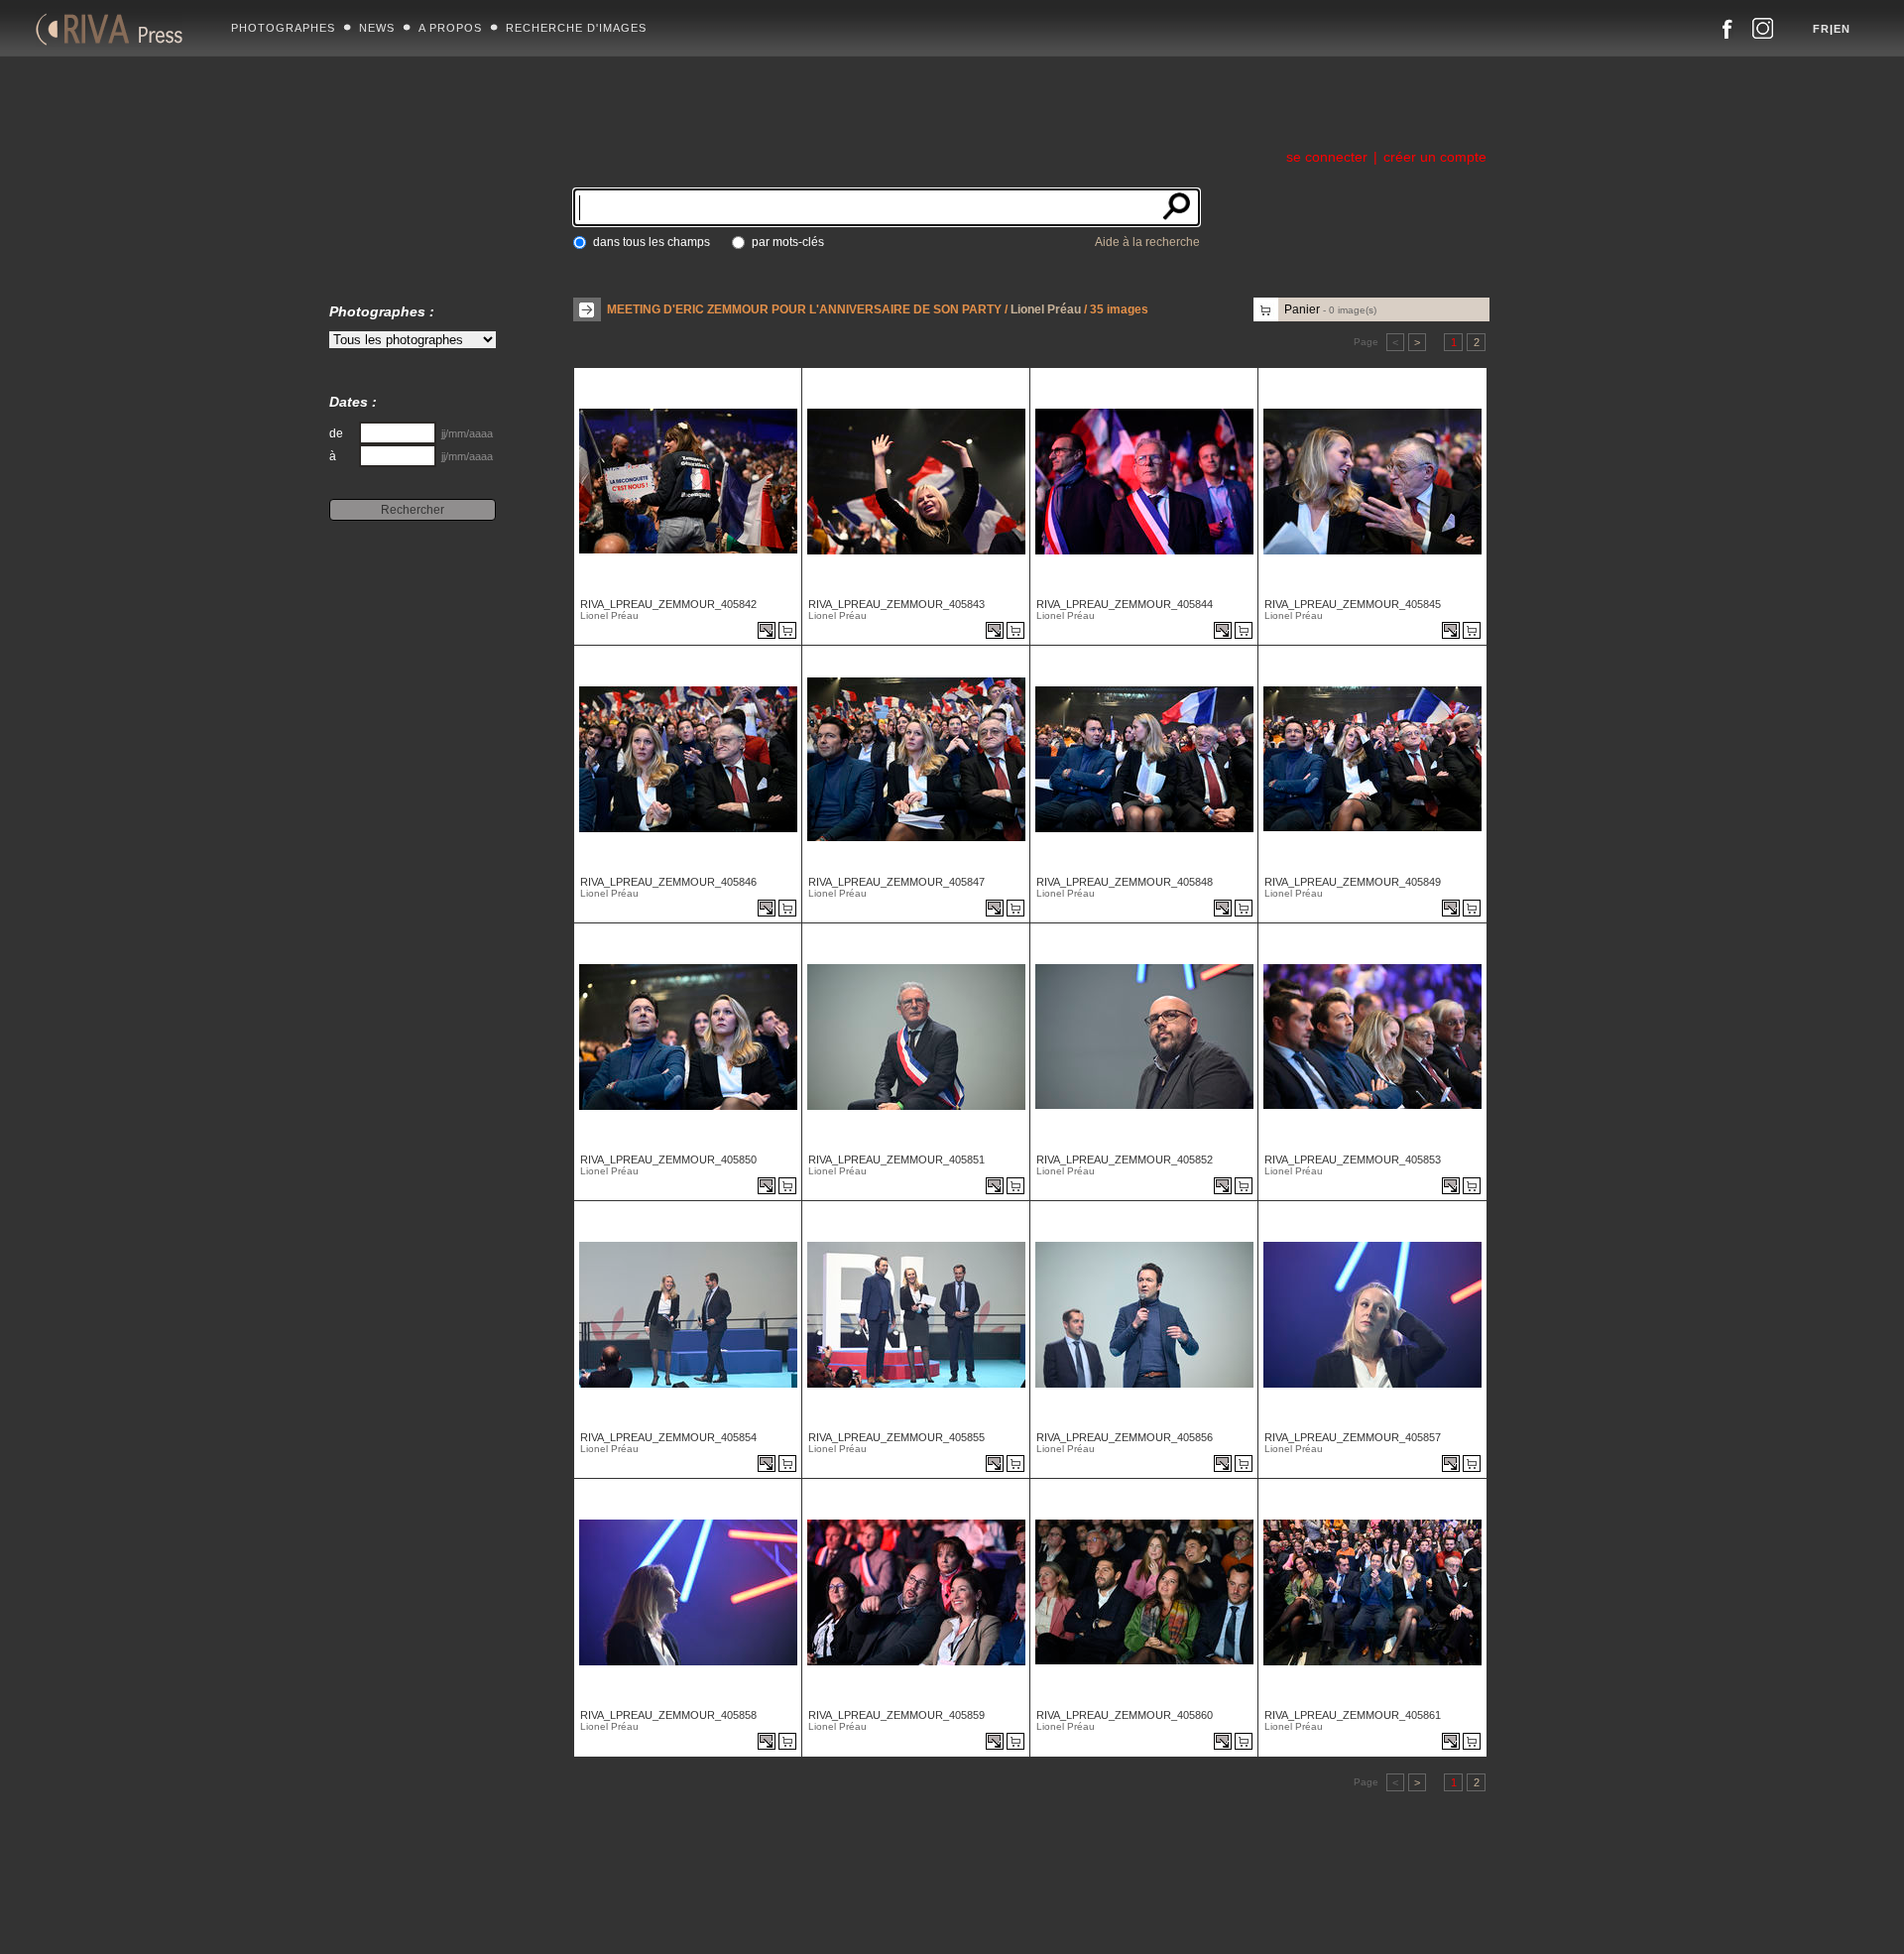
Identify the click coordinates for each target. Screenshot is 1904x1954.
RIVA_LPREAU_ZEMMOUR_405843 (896, 604)
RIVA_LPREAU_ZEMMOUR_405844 (1125, 604)
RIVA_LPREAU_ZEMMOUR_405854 (668, 1437)
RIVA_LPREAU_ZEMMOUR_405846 (668, 882)
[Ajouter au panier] (790, 632)
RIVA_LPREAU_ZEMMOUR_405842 (668, 604)
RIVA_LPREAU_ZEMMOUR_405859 (896, 1715)
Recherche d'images (576, 28)
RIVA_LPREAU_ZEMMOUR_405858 (668, 1715)
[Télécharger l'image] (768, 632)
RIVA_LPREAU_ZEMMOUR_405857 (1353, 1437)
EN (1842, 29)
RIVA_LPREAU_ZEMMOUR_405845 (1353, 604)
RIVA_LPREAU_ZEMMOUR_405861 (1353, 1715)
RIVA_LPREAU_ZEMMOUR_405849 (1353, 882)
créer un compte (1435, 157)
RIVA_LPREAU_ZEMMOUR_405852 (1125, 1160)
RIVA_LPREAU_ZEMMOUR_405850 (668, 1160)
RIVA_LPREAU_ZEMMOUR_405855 (896, 1437)
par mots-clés (788, 242)
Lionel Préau (1046, 309)
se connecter (1327, 157)
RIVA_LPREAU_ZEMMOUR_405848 (1125, 882)
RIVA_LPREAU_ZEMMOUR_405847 (896, 882)
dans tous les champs (652, 242)
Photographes (283, 28)
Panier (1330, 309)
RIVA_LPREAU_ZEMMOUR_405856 (1125, 1437)
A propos (450, 28)
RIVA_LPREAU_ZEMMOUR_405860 (1125, 1715)
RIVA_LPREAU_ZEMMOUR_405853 (1353, 1160)
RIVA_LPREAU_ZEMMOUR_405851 (896, 1160)
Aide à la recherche (1147, 242)
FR (1821, 29)
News (377, 28)
